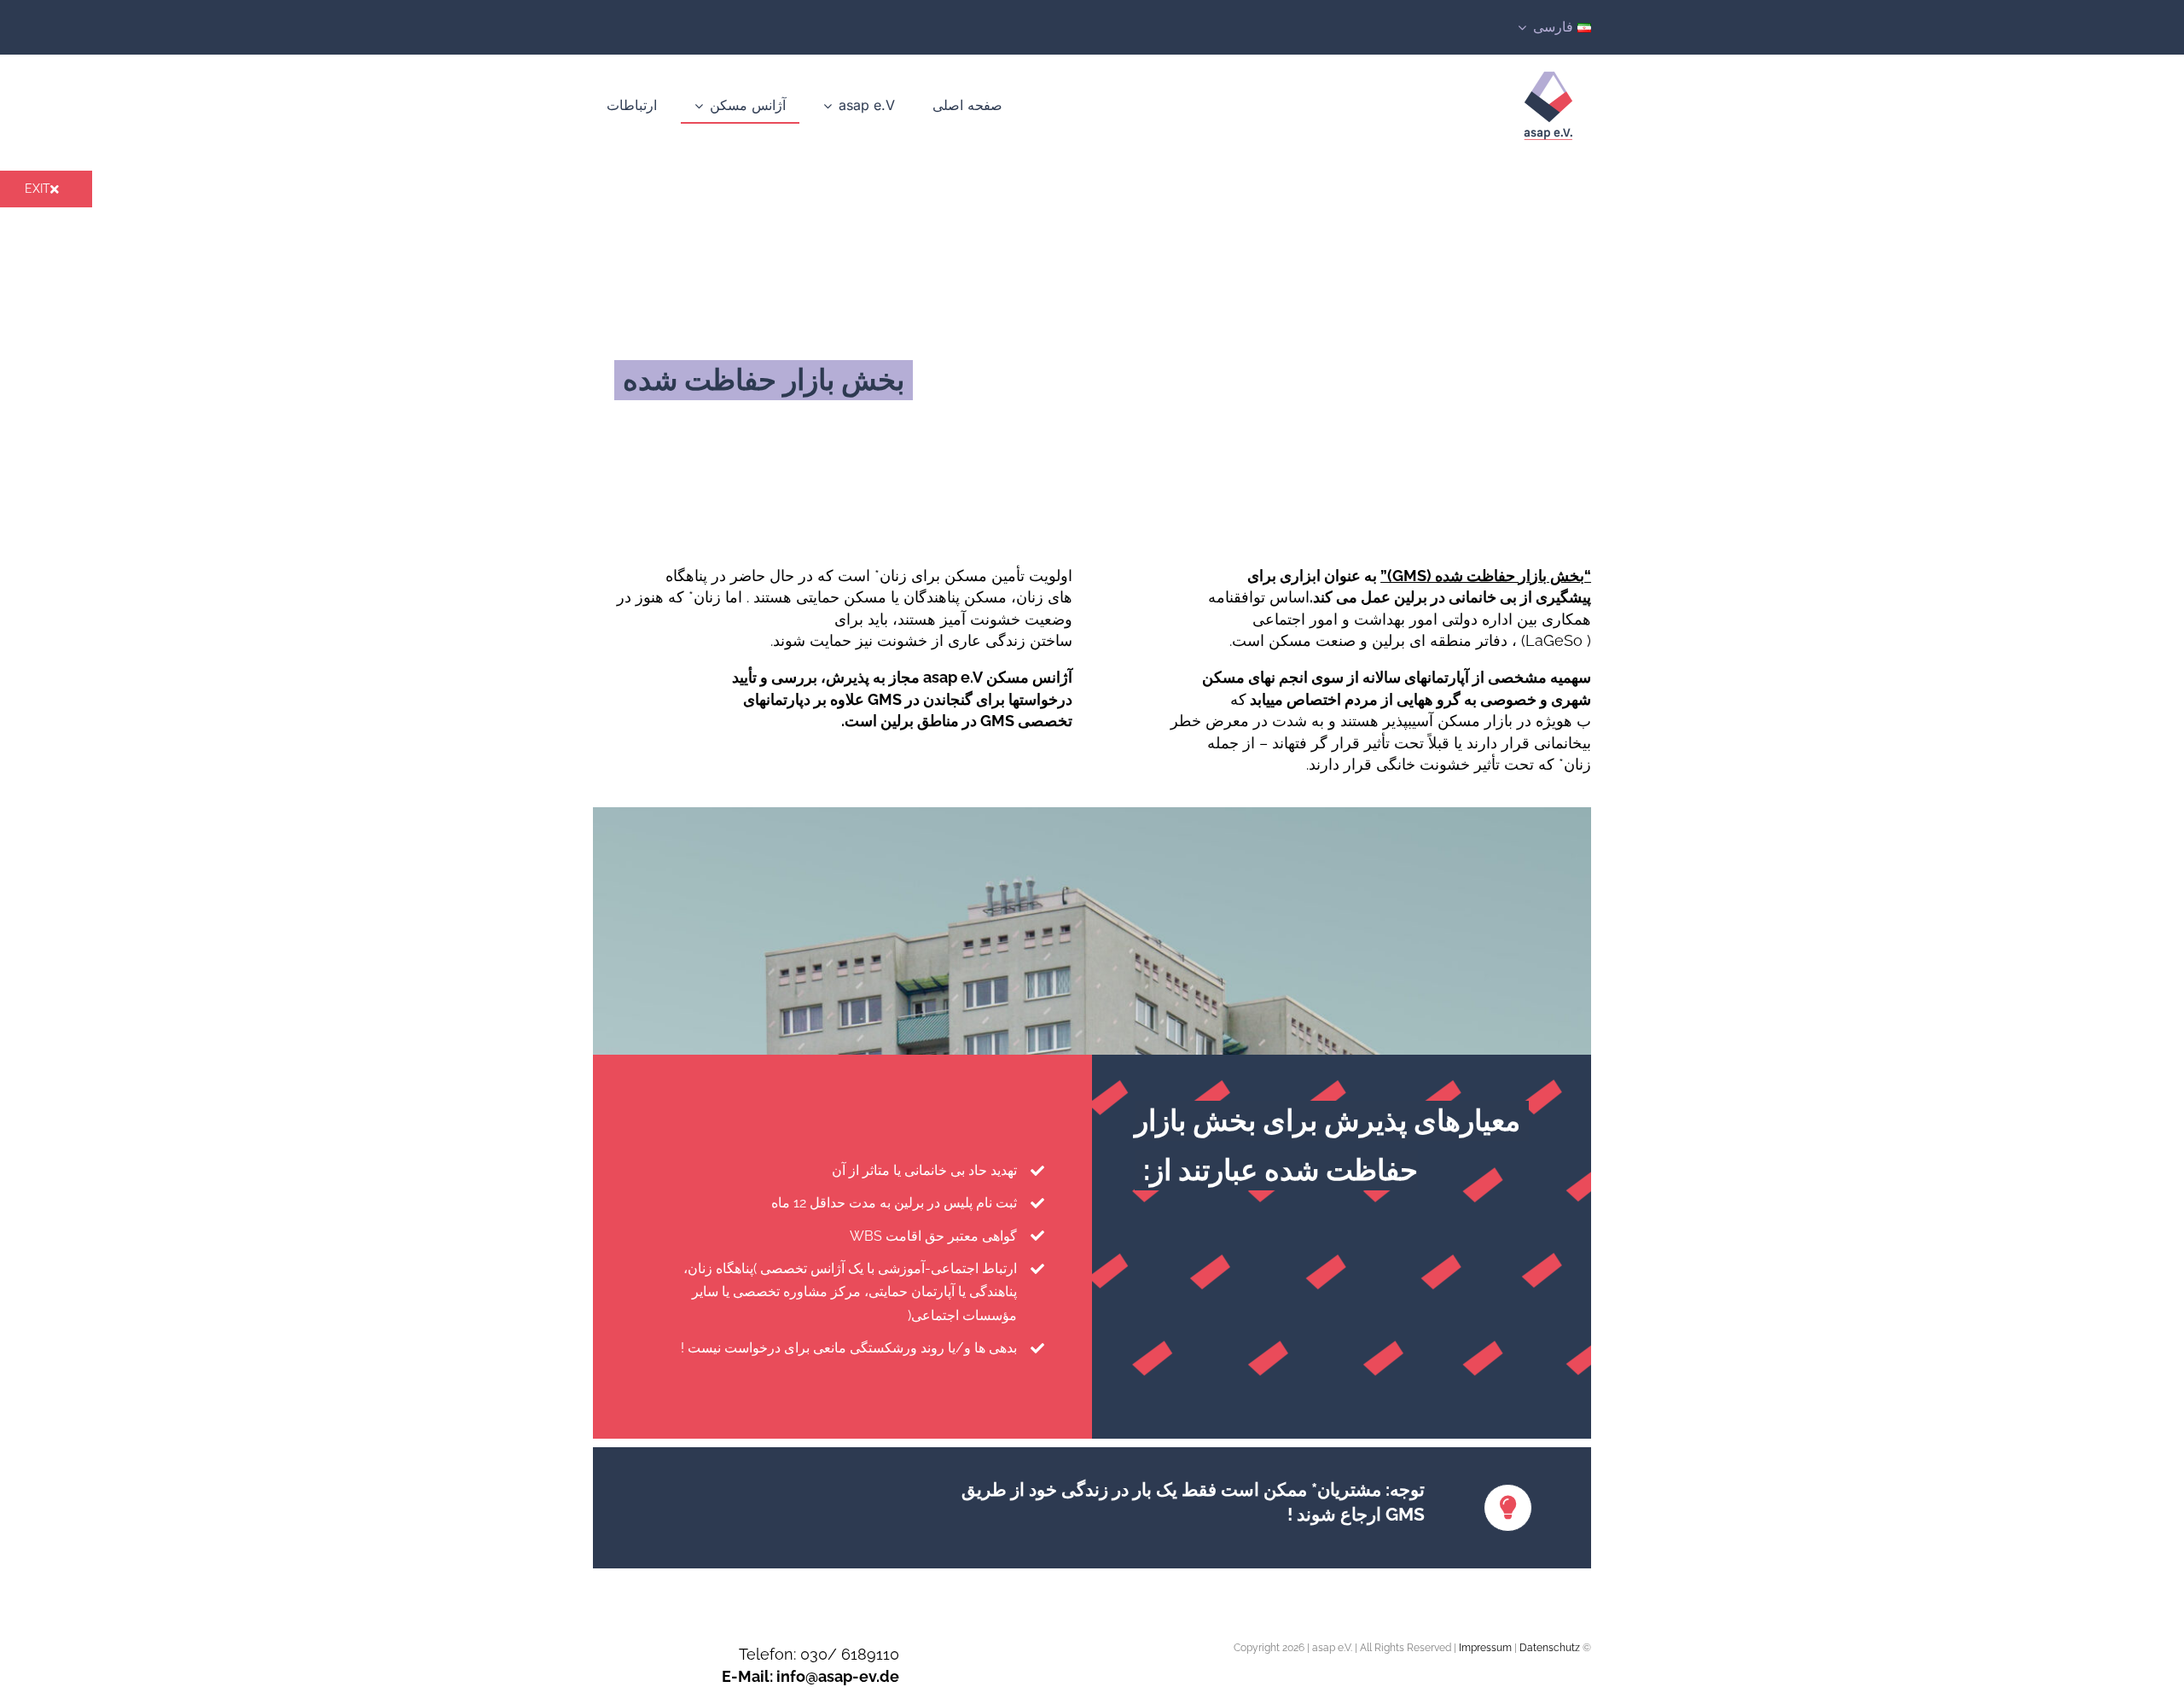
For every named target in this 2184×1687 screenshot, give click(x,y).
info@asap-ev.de (838, 1676)
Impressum (1485, 1648)
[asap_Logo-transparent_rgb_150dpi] (1548, 69)
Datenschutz (1550, 1648)
